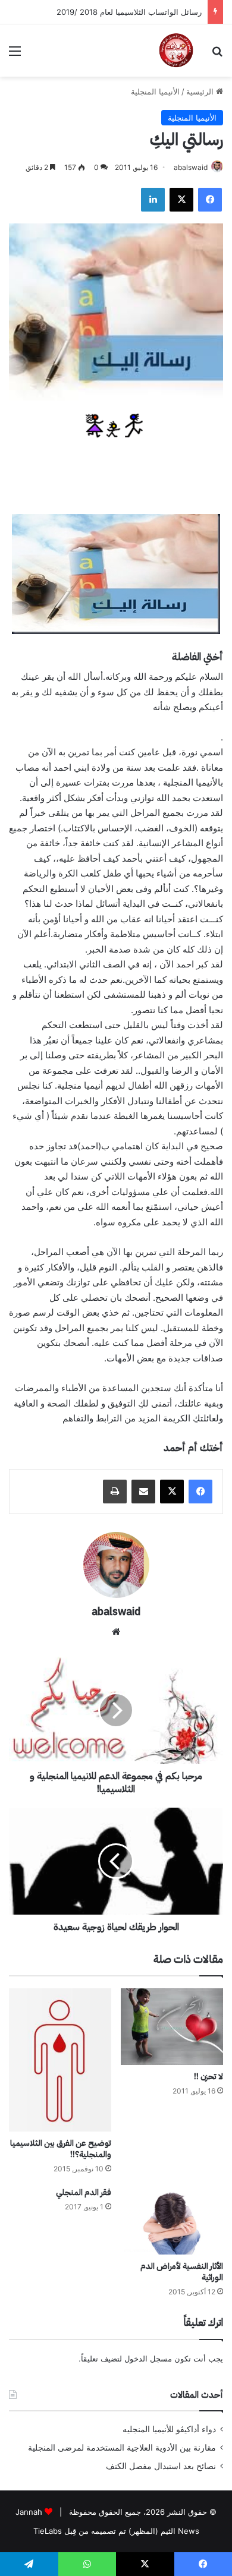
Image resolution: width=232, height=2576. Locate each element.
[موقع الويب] (116, 1632)
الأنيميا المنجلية (155, 92)
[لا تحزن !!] (172, 2027)
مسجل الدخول (148, 2359)
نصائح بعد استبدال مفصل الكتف (161, 2466)
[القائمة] (15, 55)
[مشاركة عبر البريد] (143, 1492)
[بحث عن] (217, 55)
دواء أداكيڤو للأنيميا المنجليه (169, 2429)
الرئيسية (201, 92)
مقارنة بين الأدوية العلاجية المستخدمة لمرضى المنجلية (122, 2448)
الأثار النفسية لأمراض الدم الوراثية (182, 2272)
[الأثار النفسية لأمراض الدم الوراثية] (172, 2221)
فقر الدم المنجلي (84, 2192)
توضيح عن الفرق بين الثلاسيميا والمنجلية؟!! (61, 2149)
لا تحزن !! (209, 2077)
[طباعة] (115, 1492)
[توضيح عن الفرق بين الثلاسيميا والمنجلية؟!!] (60, 2060)
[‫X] (181, 200)
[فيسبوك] (210, 200)
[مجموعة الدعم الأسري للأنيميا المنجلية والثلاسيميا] (176, 51)
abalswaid (191, 167)
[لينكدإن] (153, 200)
